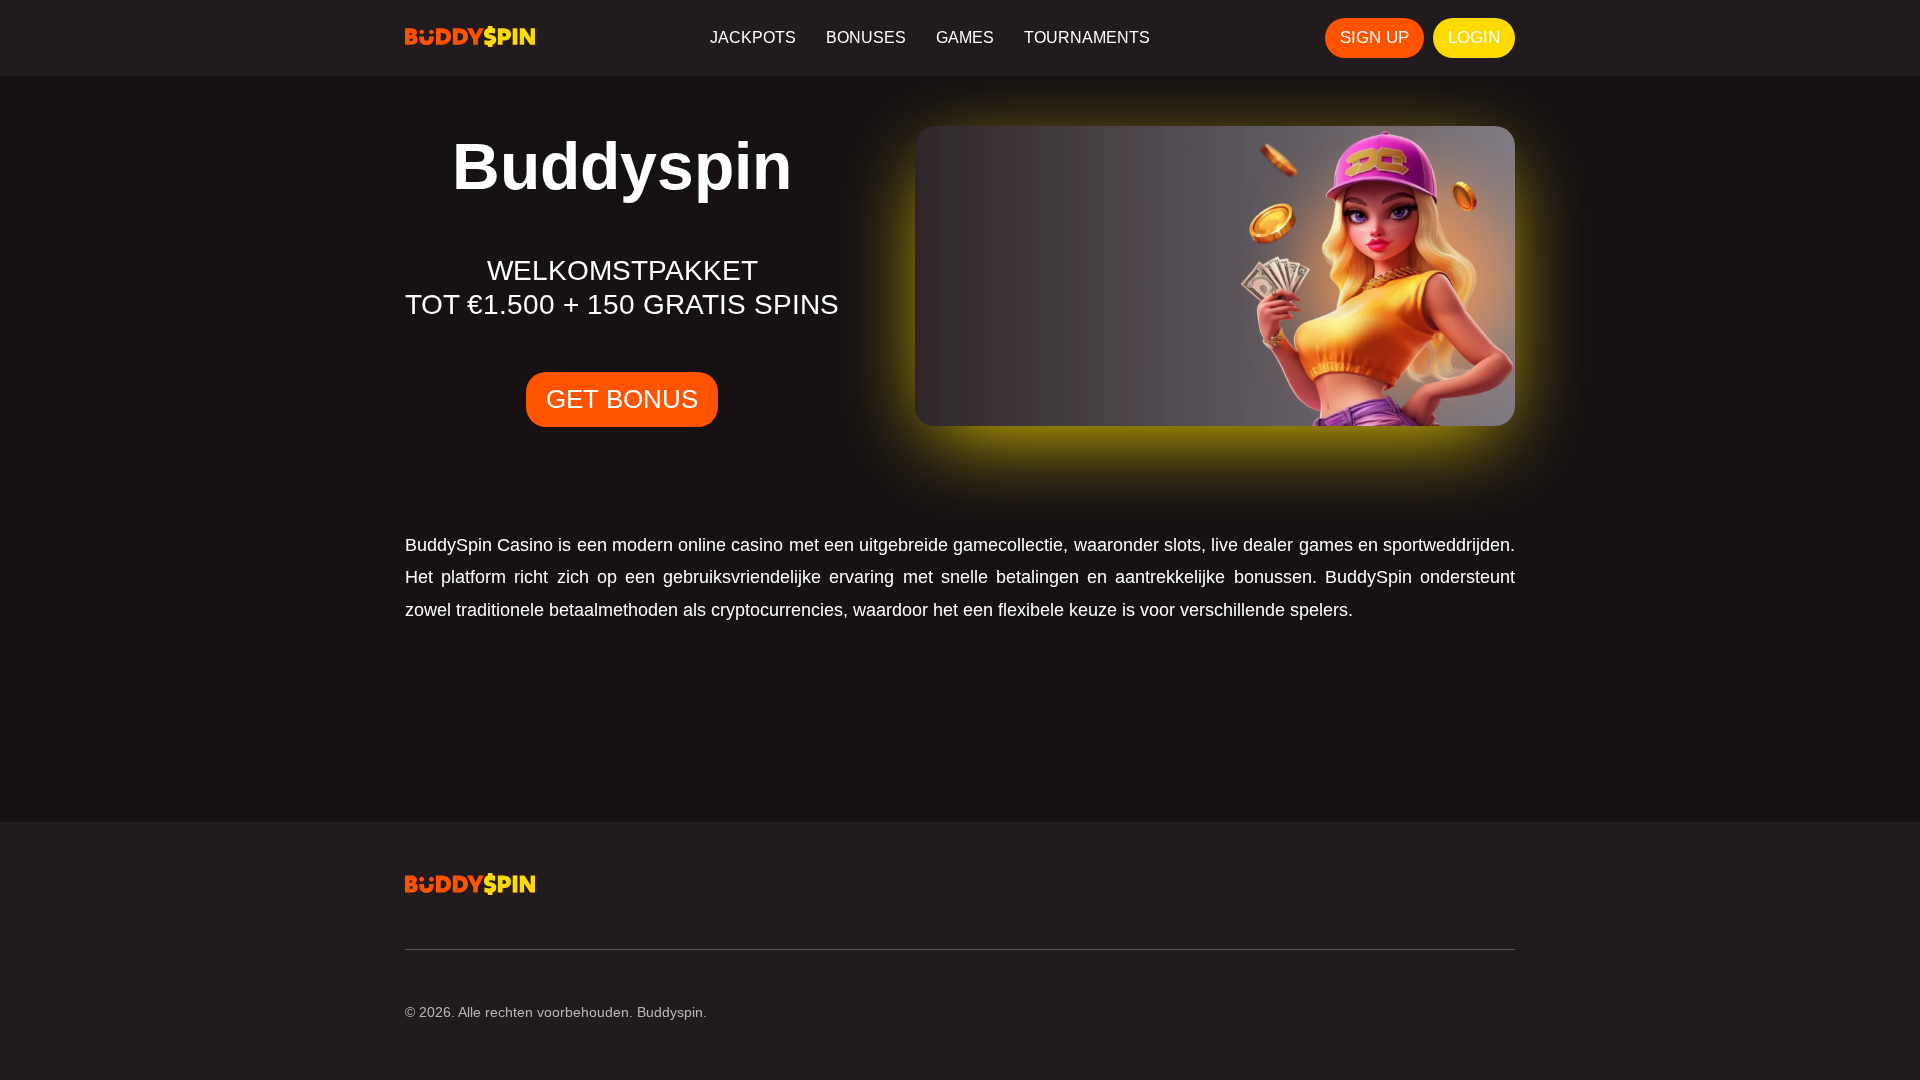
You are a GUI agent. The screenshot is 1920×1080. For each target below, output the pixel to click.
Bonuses (866, 37)
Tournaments (1087, 37)
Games (965, 37)
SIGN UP (1374, 37)
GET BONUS (622, 399)
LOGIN (1474, 37)
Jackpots (753, 37)
